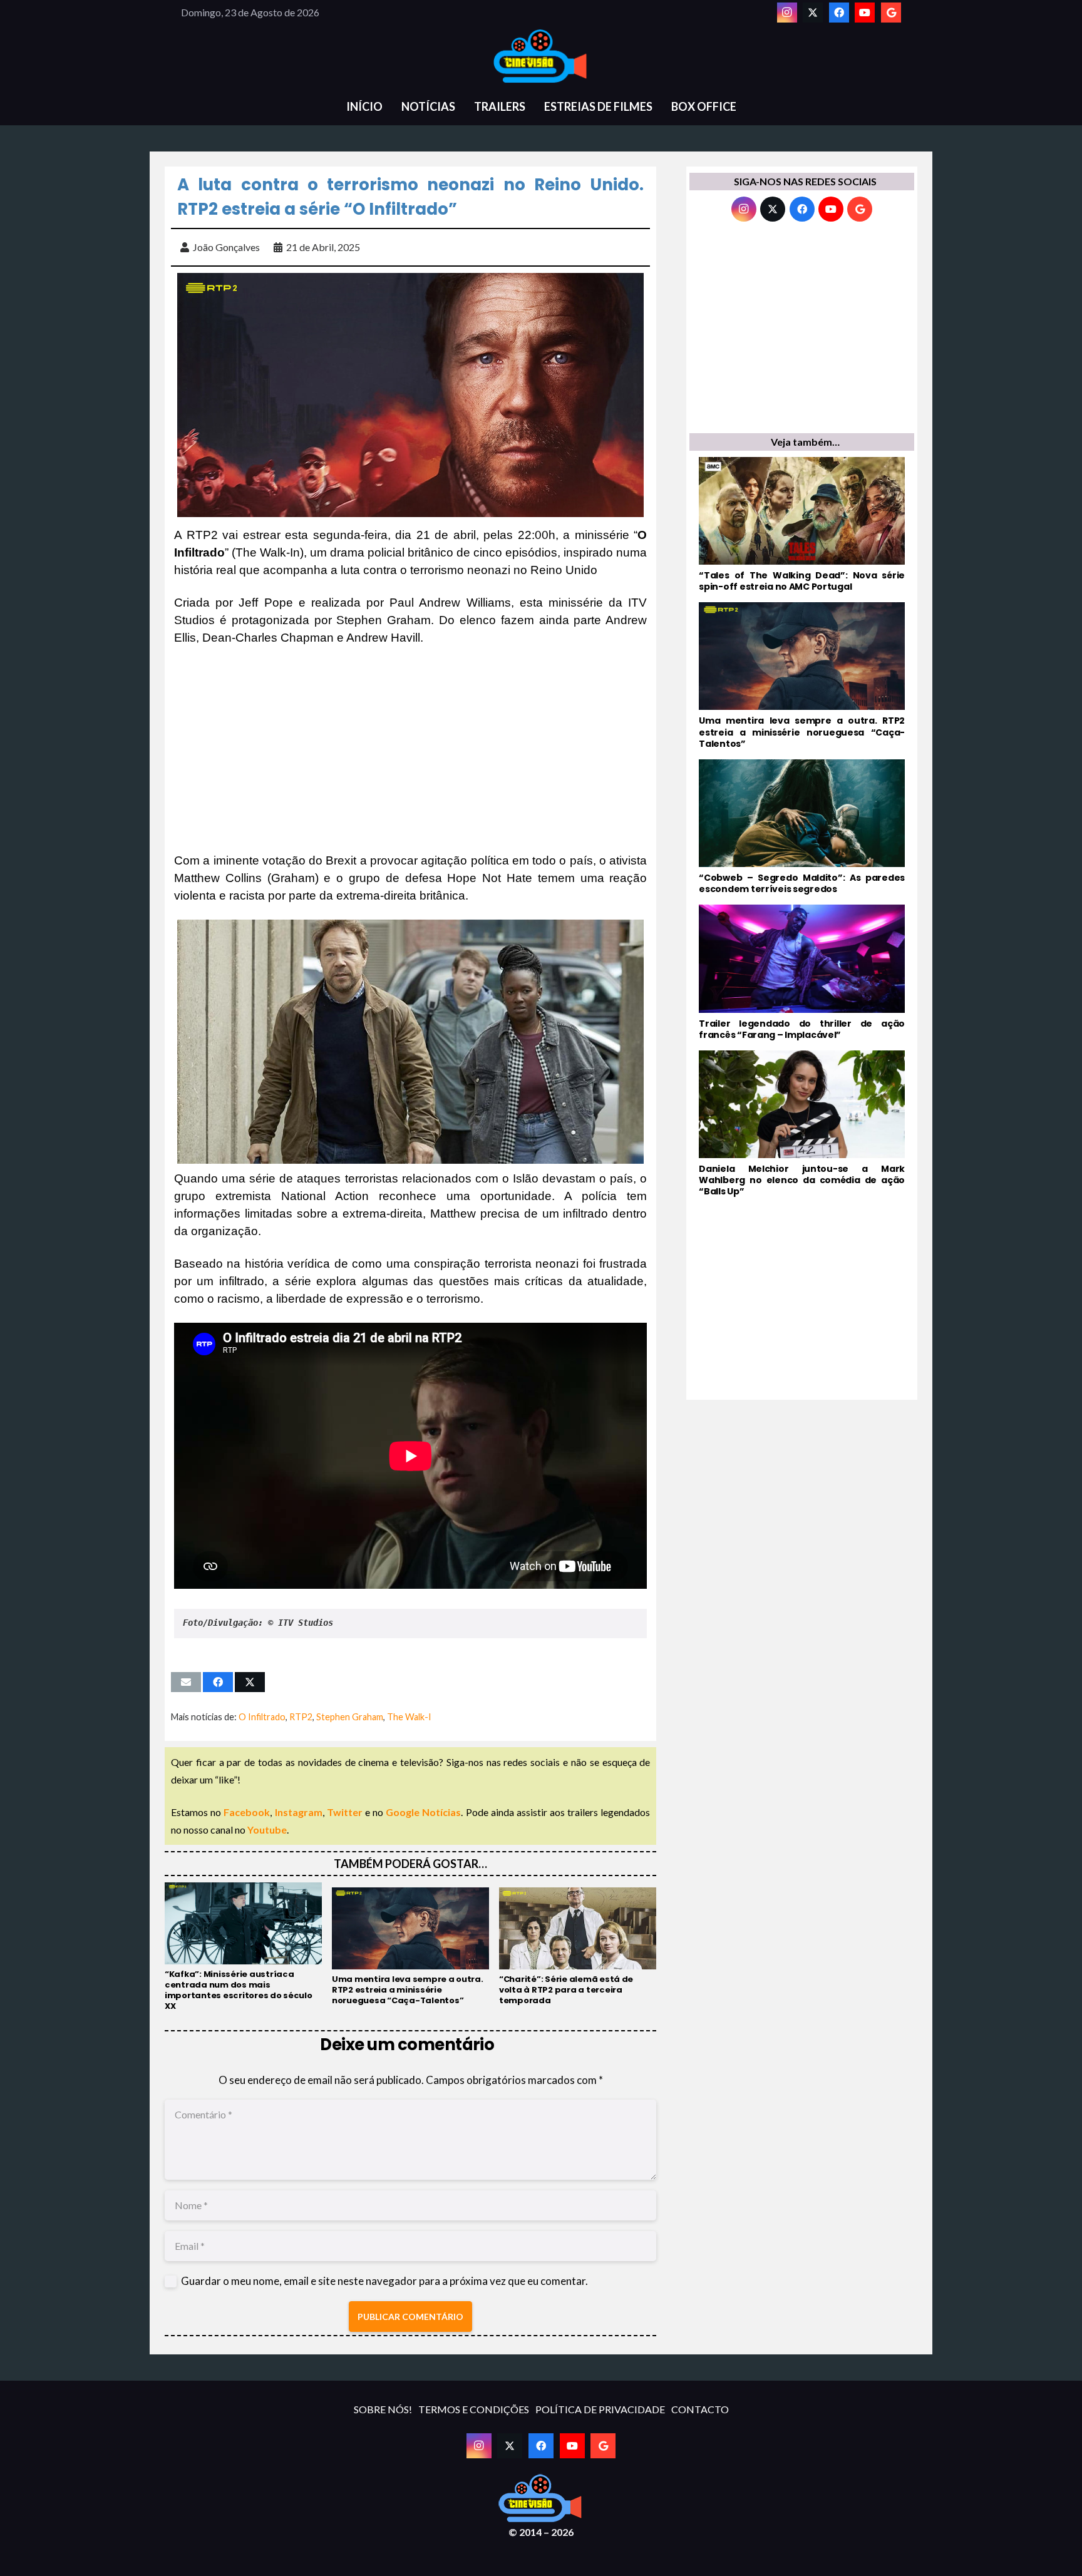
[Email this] (186, 1682)
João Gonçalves (226, 247)
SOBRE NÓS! (383, 2409)
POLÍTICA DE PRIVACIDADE (600, 2409)
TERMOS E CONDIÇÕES (474, 2409)
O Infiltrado (262, 1717)
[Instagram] (787, 13)
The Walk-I (409, 1717)
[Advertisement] (410, 749)
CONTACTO (700, 2409)
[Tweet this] (250, 1682)
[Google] (891, 13)
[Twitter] (813, 13)
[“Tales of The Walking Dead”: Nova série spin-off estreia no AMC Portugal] (802, 525)
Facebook (247, 1812)
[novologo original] (541, 56)
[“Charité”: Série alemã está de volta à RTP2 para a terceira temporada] (578, 1947)
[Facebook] (839, 13)
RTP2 (301, 1717)
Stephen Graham (350, 1717)
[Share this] (218, 1682)
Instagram (299, 1812)
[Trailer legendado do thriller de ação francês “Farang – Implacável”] (802, 972)
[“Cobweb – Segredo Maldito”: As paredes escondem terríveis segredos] (802, 827)
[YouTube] (865, 13)
